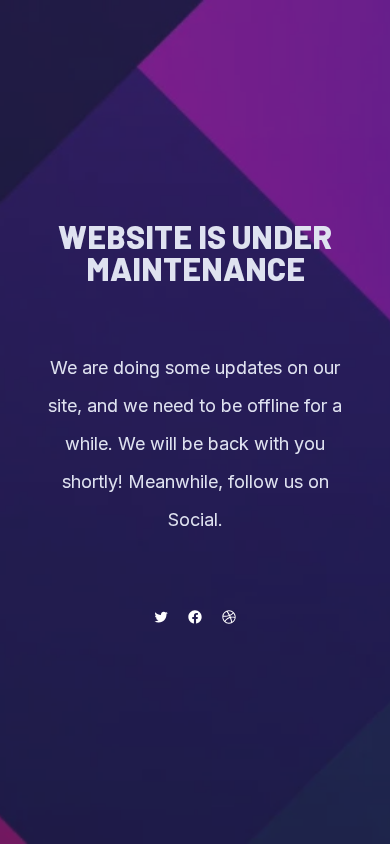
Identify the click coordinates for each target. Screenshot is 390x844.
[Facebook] (195, 617)
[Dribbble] (229, 617)
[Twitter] (161, 617)
